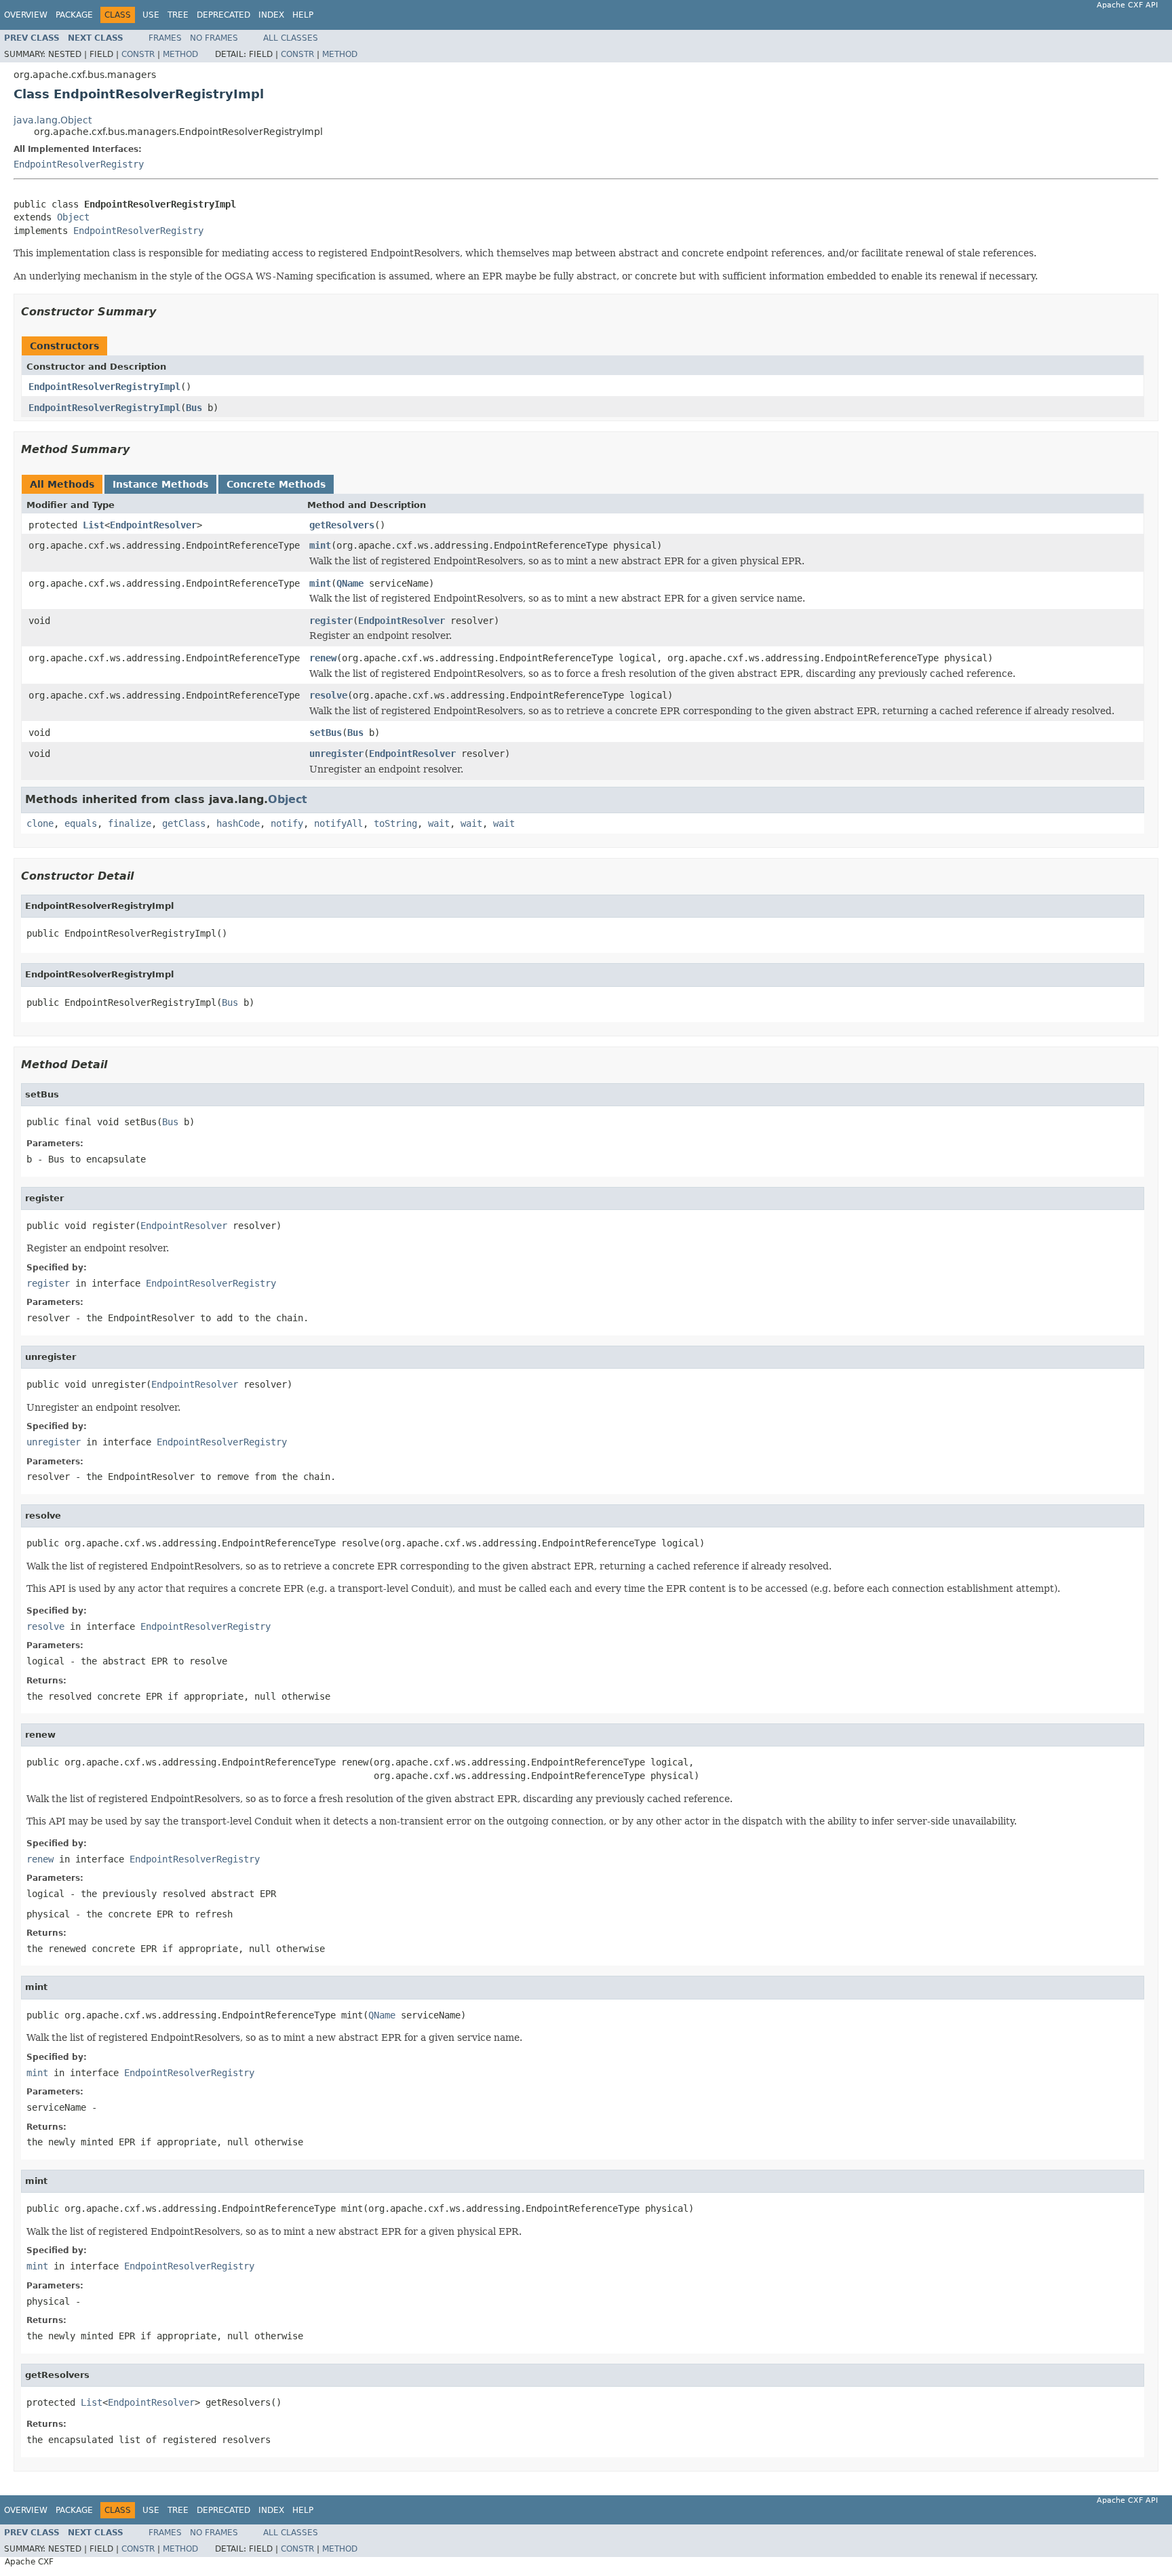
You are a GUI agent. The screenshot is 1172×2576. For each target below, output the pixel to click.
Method (180, 54)
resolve (328, 695)
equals (81, 823)
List (94, 525)
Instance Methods (160, 484)
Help (303, 15)
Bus (194, 408)
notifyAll (338, 823)
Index (271, 15)
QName (350, 583)
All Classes (291, 38)
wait (439, 823)
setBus (326, 733)
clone (40, 823)
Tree (178, 15)
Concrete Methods (276, 484)
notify (287, 823)
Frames (165, 38)
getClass (184, 823)
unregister (336, 754)
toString (395, 823)
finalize (130, 823)
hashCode (238, 823)
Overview (26, 15)
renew (323, 658)
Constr (138, 54)
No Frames (214, 38)
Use (151, 15)
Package (74, 15)
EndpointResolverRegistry (79, 164)
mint (320, 545)
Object (73, 217)
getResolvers (342, 525)
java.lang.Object (53, 120)
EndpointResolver (153, 525)
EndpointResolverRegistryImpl (104, 387)
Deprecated (223, 15)
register (331, 621)
